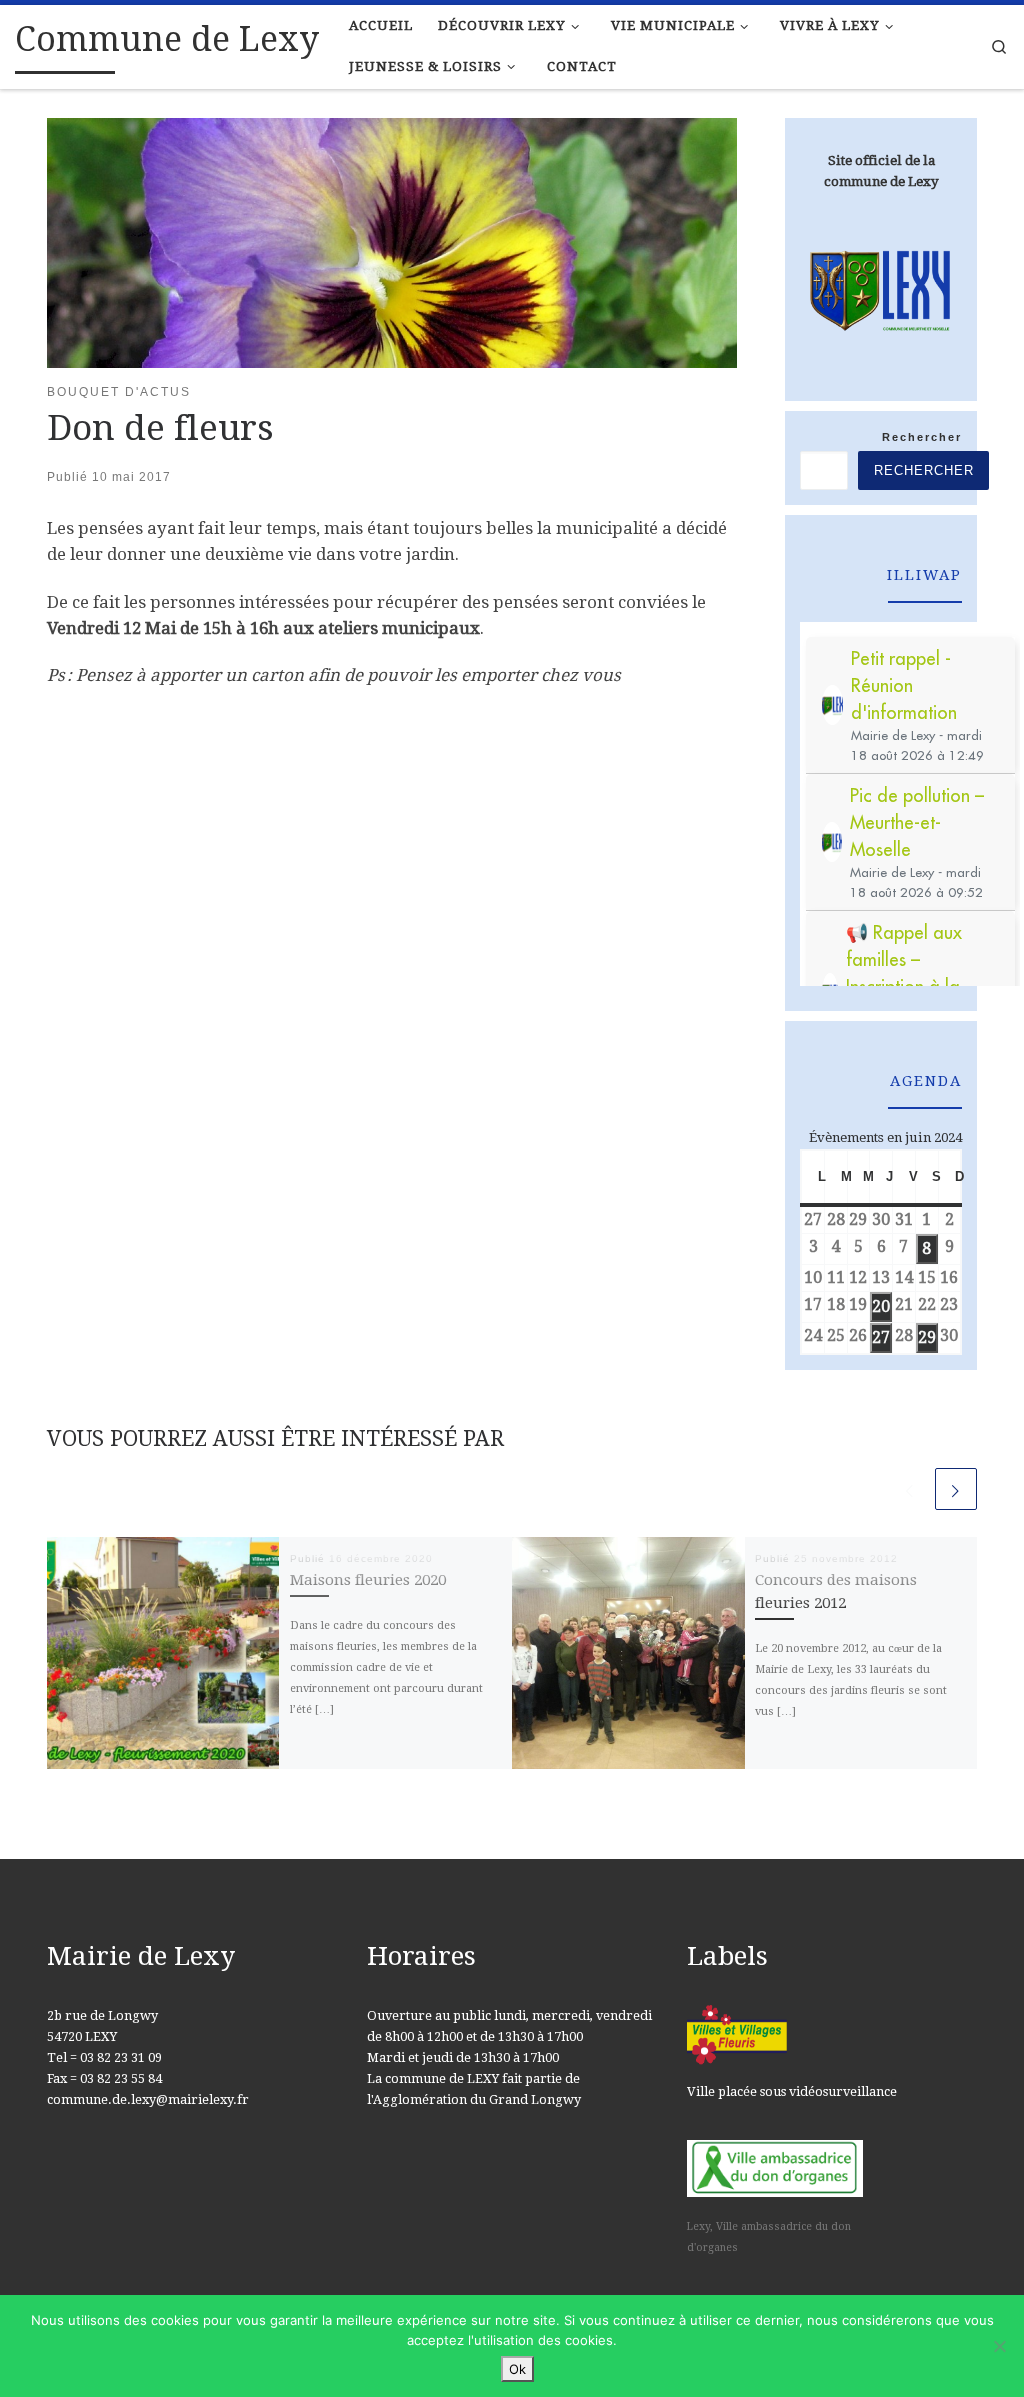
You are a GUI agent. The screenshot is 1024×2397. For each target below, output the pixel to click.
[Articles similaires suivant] (956, 1489)
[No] (999, 2346)
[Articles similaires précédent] (910, 1489)
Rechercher (922, 437)
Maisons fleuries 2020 (368, 1580)
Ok (517, 2369)
